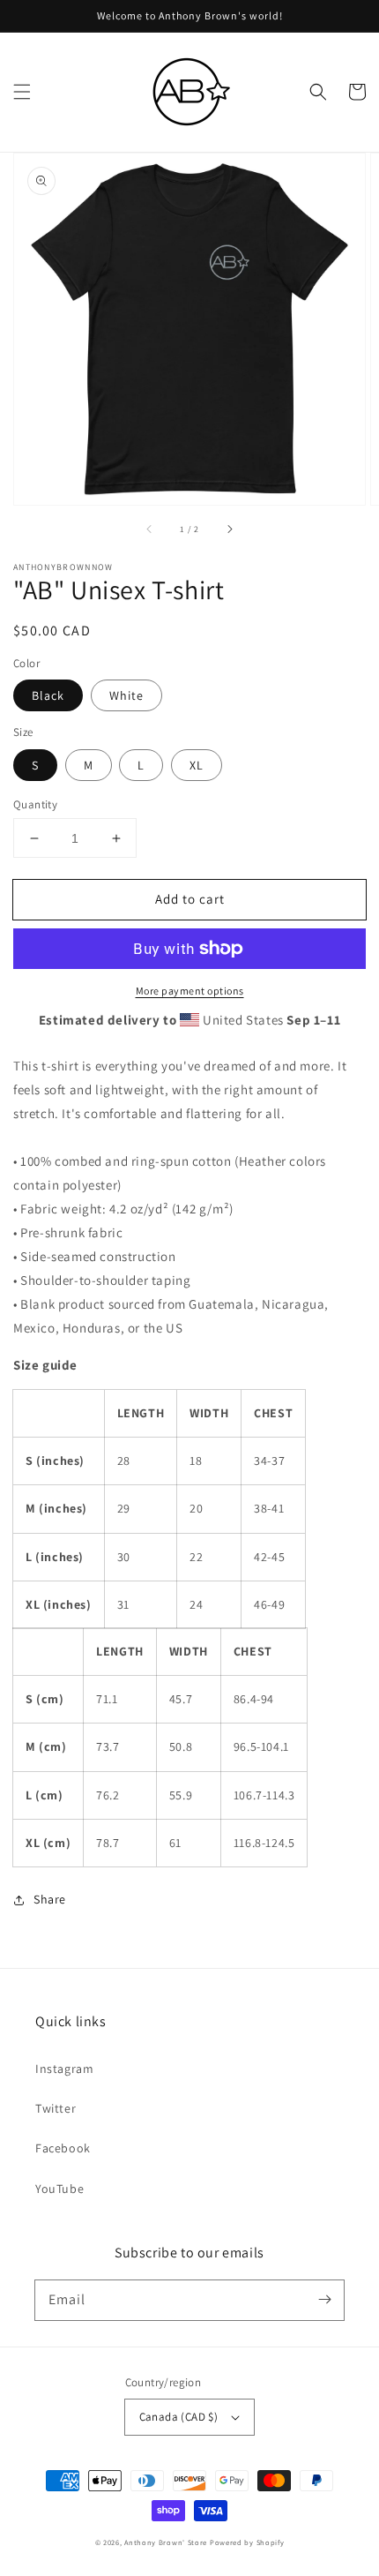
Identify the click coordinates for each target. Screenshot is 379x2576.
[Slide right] (229, 529)
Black (48, 695)
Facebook (63, 2148)
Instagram (64, 2069)
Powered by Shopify (247, 2542)
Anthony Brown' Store (166, 2542)
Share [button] (50, 1899)
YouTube (59, 2189)
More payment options (190, 991)
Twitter (56, 2108)
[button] (22, 92)
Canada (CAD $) (179, 2417)
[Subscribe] (324, 2300)
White (126, 695)
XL (197, 765)
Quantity (35, 804)
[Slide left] (150, 529)
